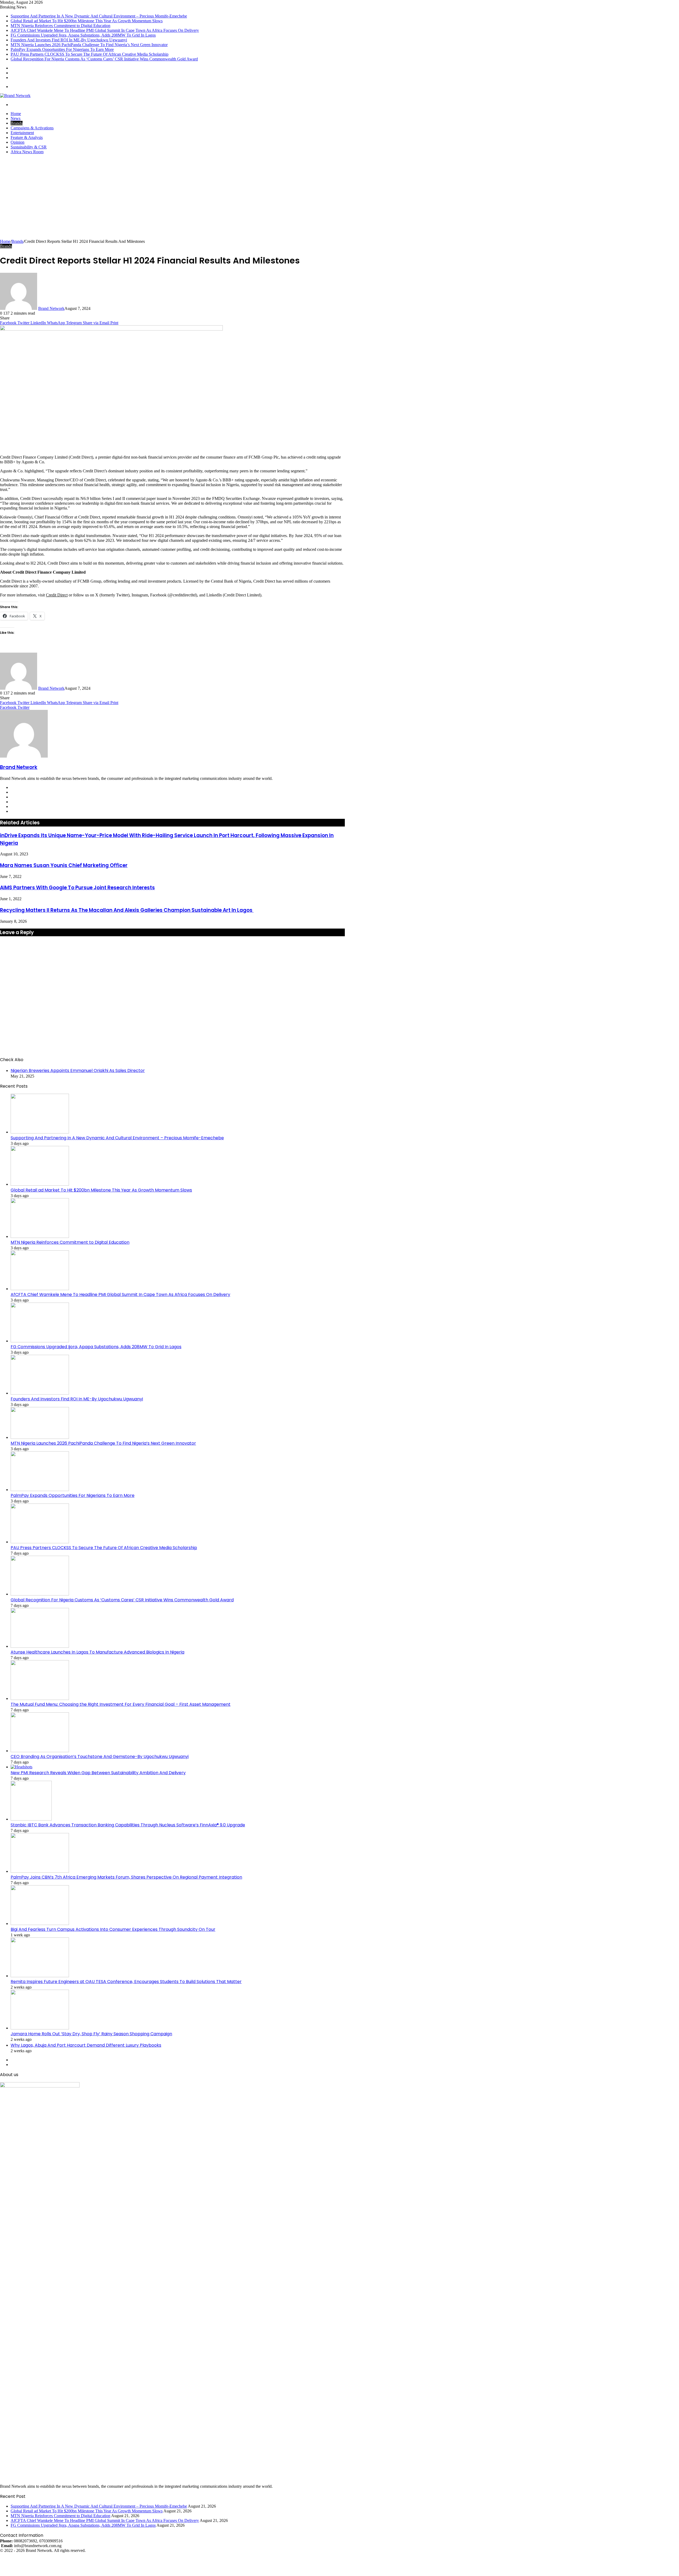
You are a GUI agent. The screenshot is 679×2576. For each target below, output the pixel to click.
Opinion (18, 142)
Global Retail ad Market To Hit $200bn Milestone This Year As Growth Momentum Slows (87, 21)
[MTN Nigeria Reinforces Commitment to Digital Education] (40, 1236)
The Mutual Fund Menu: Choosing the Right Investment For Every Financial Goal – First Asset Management (121, 1704)
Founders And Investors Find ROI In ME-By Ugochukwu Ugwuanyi (69, 40)
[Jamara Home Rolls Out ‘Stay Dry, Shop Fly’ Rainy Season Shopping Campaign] (40, 2028)
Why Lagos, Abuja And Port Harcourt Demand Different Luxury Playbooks (86, 2045)
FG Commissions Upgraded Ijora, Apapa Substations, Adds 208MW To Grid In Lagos (83, 35)
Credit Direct (57, 595)
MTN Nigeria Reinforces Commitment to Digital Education (60, 26)
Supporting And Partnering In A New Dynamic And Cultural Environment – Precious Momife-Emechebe (99, 16)
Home (16, 114)
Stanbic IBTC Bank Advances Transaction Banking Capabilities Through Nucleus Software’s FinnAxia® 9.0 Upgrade (128, 1825)
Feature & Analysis (27, 137)
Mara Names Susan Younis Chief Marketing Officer (64, 865)
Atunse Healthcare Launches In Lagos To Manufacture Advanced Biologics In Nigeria (97, 1652)
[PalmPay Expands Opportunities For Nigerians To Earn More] (40, 1490)
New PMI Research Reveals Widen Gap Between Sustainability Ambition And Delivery (98, 1773)
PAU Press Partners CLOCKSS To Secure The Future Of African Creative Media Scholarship (90, 54)
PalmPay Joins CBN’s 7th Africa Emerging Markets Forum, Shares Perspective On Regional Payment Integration (126, 1877)
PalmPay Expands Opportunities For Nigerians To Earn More (62, 49)
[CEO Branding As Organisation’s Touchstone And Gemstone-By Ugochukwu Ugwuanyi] (40, 1751)
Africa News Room (27, 152)
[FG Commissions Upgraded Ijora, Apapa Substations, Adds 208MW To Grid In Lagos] (40, 1341)
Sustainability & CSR (29, 147)
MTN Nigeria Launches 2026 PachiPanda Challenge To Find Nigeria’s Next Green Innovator (89, 45)
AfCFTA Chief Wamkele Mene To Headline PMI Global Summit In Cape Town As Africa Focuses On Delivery (105, 30)
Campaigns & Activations (32, 128)
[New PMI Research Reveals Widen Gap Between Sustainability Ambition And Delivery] (21, 1767)
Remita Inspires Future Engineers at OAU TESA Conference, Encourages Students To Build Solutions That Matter (126, 1982)
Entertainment (22, 133)
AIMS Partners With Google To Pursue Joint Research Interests (77, 888)
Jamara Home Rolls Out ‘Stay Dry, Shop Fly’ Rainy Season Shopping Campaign (91, 2034)
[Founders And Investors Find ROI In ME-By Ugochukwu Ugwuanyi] (40, 1393)
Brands (17, 123)
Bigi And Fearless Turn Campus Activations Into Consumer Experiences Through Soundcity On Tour (113, 1929)
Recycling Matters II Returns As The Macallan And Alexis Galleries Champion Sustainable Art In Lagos (127, 910)
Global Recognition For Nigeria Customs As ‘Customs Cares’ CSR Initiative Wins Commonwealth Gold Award (104, 59)
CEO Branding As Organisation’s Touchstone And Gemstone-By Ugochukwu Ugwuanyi (100, 1757)
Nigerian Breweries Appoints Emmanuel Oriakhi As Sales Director (78, 1071)
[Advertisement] (339, 199)
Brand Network (51, 308)
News (16, 118)
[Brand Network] (15, 96)
